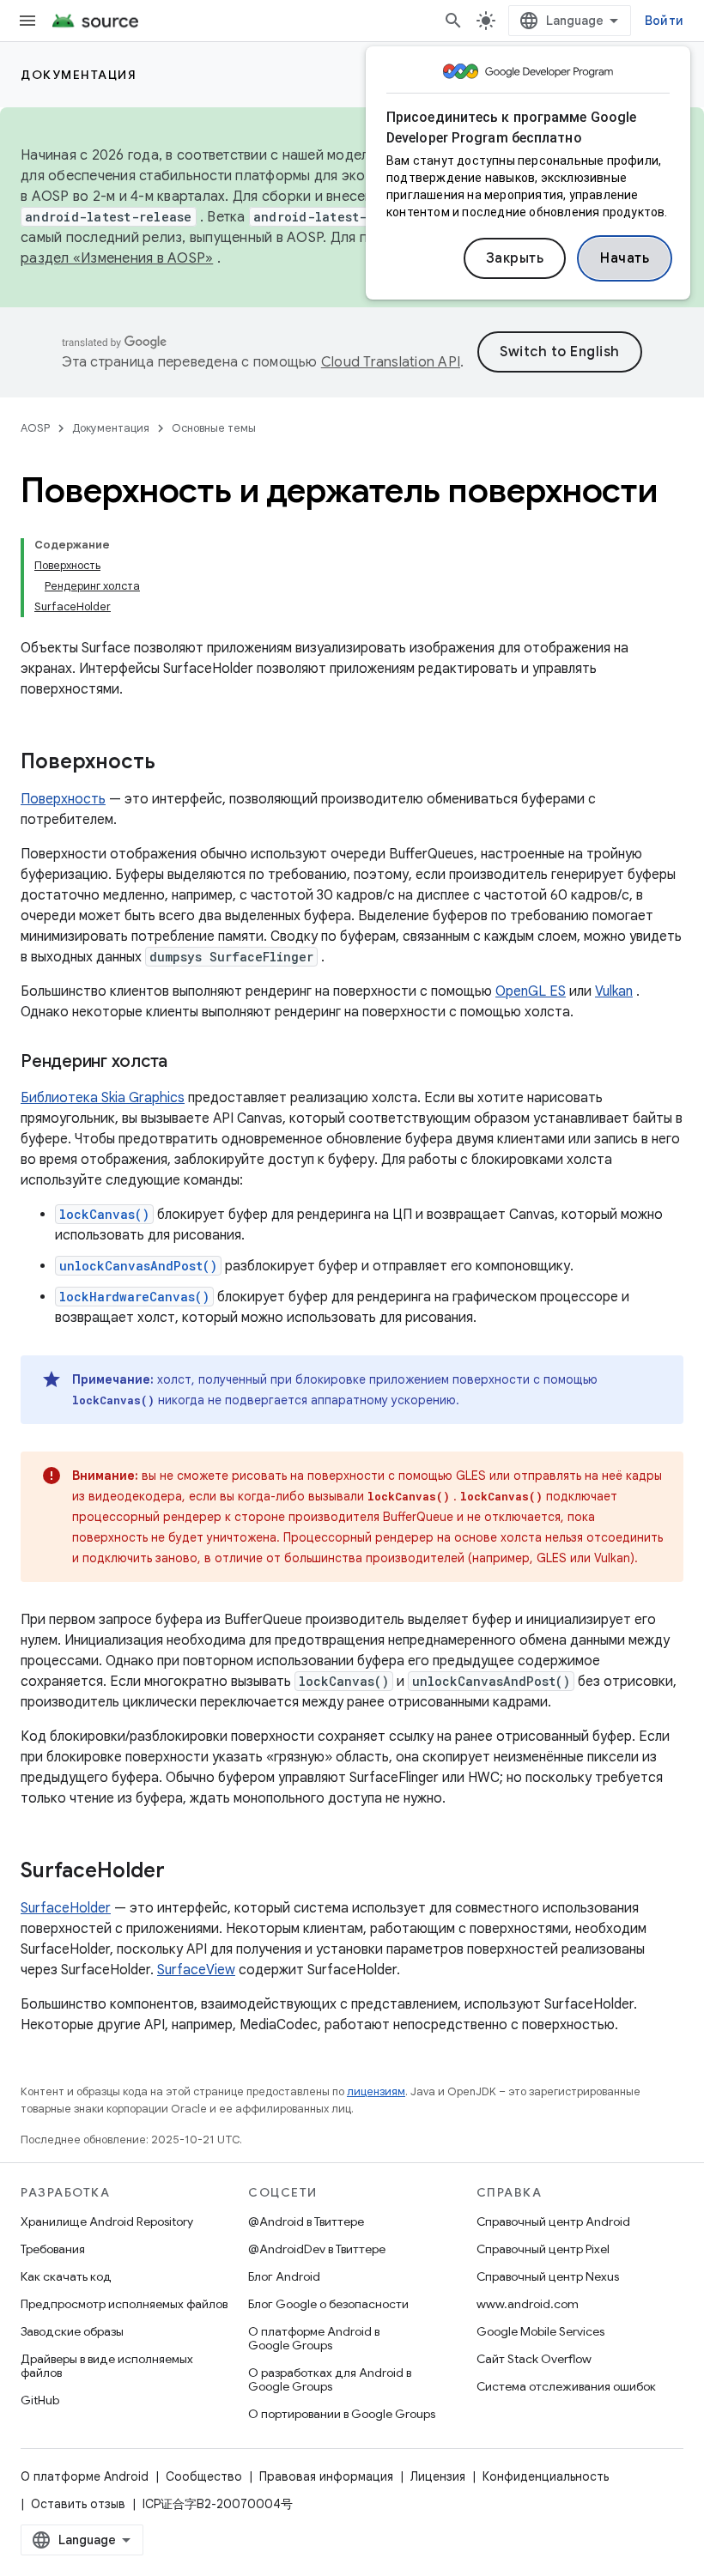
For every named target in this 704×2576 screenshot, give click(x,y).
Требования (53, 2249)
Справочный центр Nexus (548, 2276)
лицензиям (376, 2091)
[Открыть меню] (27, 21)
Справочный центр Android (553, 2221)
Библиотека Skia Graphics (103, 1098)
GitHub (40, 2400)
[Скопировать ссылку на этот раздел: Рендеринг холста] (185, 1063)
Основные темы (214, 428)
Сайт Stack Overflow (534, 2359)
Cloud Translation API (391, 362)
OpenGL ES (531, 991)
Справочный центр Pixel (543, 2249)
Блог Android (284, 2276)
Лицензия (438, 2476)
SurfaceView (196, 1970)
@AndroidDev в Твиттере (317, 2249)
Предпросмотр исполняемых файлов (124, 2304)
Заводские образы (72, 2331)
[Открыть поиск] (453, 21)
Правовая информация (326, 2476)
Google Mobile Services (540, 2331)
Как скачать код (66, 2276)
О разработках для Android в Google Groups (330, 2379)
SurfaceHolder (66, 1908)
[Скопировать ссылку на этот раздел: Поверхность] (173, 763)
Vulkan (614, 991)
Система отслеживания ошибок (566, 2386)
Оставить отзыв (78, 2504)
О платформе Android (85, 2476)
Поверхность (63, 799)
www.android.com (528, 2304)
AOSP (35, 428)
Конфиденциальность (546, 2476)
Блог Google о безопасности (328, 2304)
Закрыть (515, 258)
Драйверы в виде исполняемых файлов (107, 2366)
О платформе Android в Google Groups (314, 2338)
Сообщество (204, 2476)
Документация (79, 75)
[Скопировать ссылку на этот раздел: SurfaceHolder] (182, 1872)
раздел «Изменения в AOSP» (117, 258)
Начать (625, 258)
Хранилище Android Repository (107, 2221)
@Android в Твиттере (306, 2221)
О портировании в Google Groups (342, 2414)
